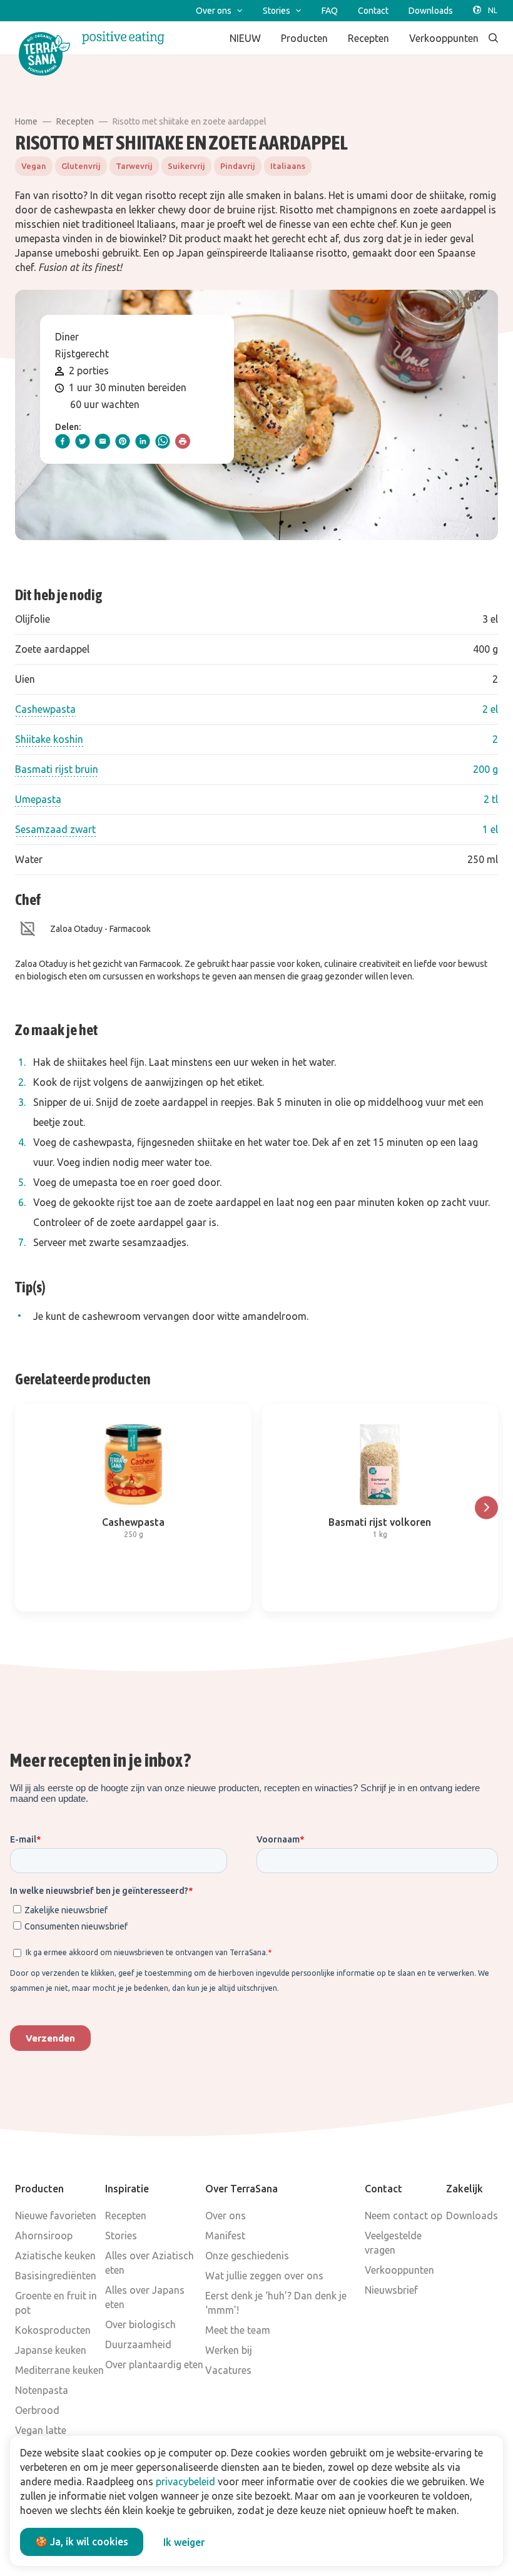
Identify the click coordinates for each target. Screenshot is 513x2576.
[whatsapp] (163, 441)
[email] (103, 441)
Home (26, 121)
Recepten (75, 121)
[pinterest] (123, 441)
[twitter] (83, 441)
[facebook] (63, 441)
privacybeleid (185, 2481)
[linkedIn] (143, 441)
